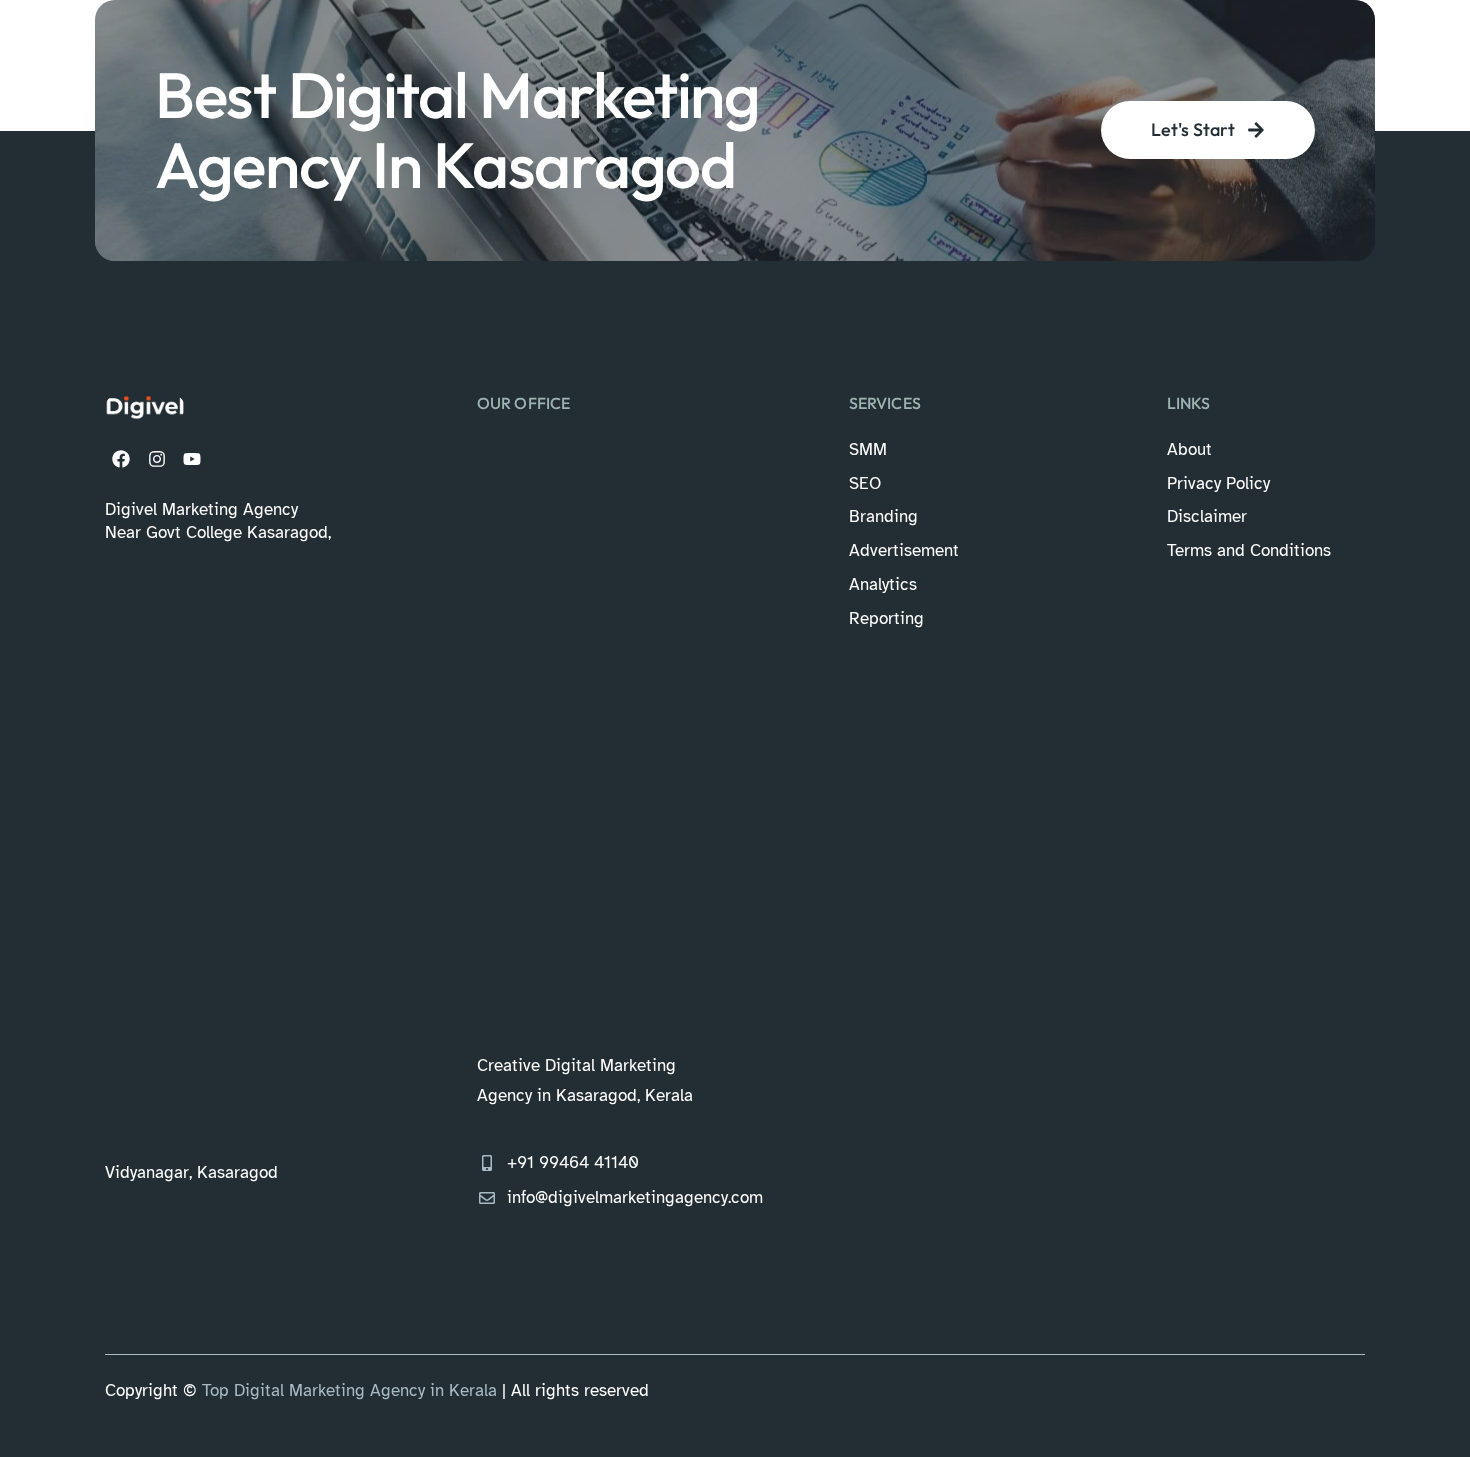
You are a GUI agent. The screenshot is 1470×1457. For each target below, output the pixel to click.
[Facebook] (121, 458)
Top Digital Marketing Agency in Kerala (349, 1390)
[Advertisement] (218, 850)
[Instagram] (156, 458)
